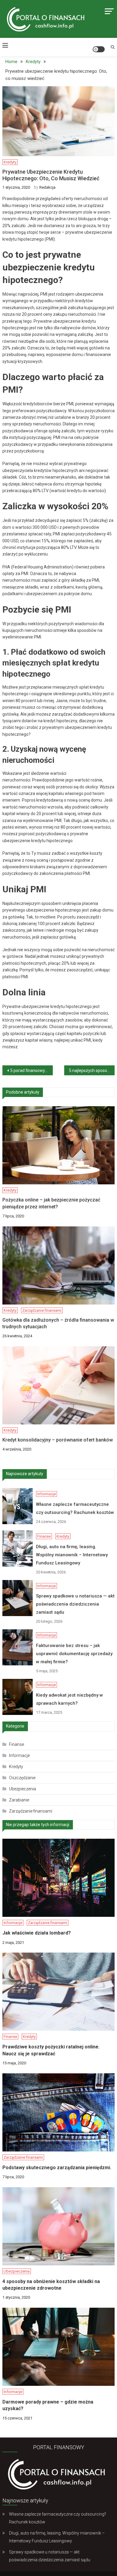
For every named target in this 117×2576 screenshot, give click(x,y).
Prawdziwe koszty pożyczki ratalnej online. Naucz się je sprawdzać (51, 2050)
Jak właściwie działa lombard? (37, 1933)
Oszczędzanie (22, 1778)
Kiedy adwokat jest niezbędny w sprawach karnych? (30, 405)
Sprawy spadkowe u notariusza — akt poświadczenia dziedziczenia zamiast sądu (30, 283)
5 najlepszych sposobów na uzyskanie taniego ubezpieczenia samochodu (92, 1070)
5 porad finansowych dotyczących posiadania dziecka (31, 1070)
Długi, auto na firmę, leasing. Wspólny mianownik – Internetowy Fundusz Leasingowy (30, 218)
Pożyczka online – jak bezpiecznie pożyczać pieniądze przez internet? (51, 1203)
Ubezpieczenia (22, 1789)
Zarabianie (19, 1800)
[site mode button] (99, 49)
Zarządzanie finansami (42, 1310)
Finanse (20, 192)
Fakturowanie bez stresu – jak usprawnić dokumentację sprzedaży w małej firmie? (30, 348)
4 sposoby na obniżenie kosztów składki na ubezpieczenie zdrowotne (51, 2285)
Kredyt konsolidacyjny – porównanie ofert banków (58, 1440)
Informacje (29, 134)
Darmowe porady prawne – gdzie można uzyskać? (48, 2405)
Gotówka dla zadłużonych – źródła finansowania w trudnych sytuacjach (58, 1323)
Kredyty (39, 192)
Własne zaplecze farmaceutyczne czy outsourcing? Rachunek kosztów (30, 157)
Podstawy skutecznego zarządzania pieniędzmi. (57, 2168)
